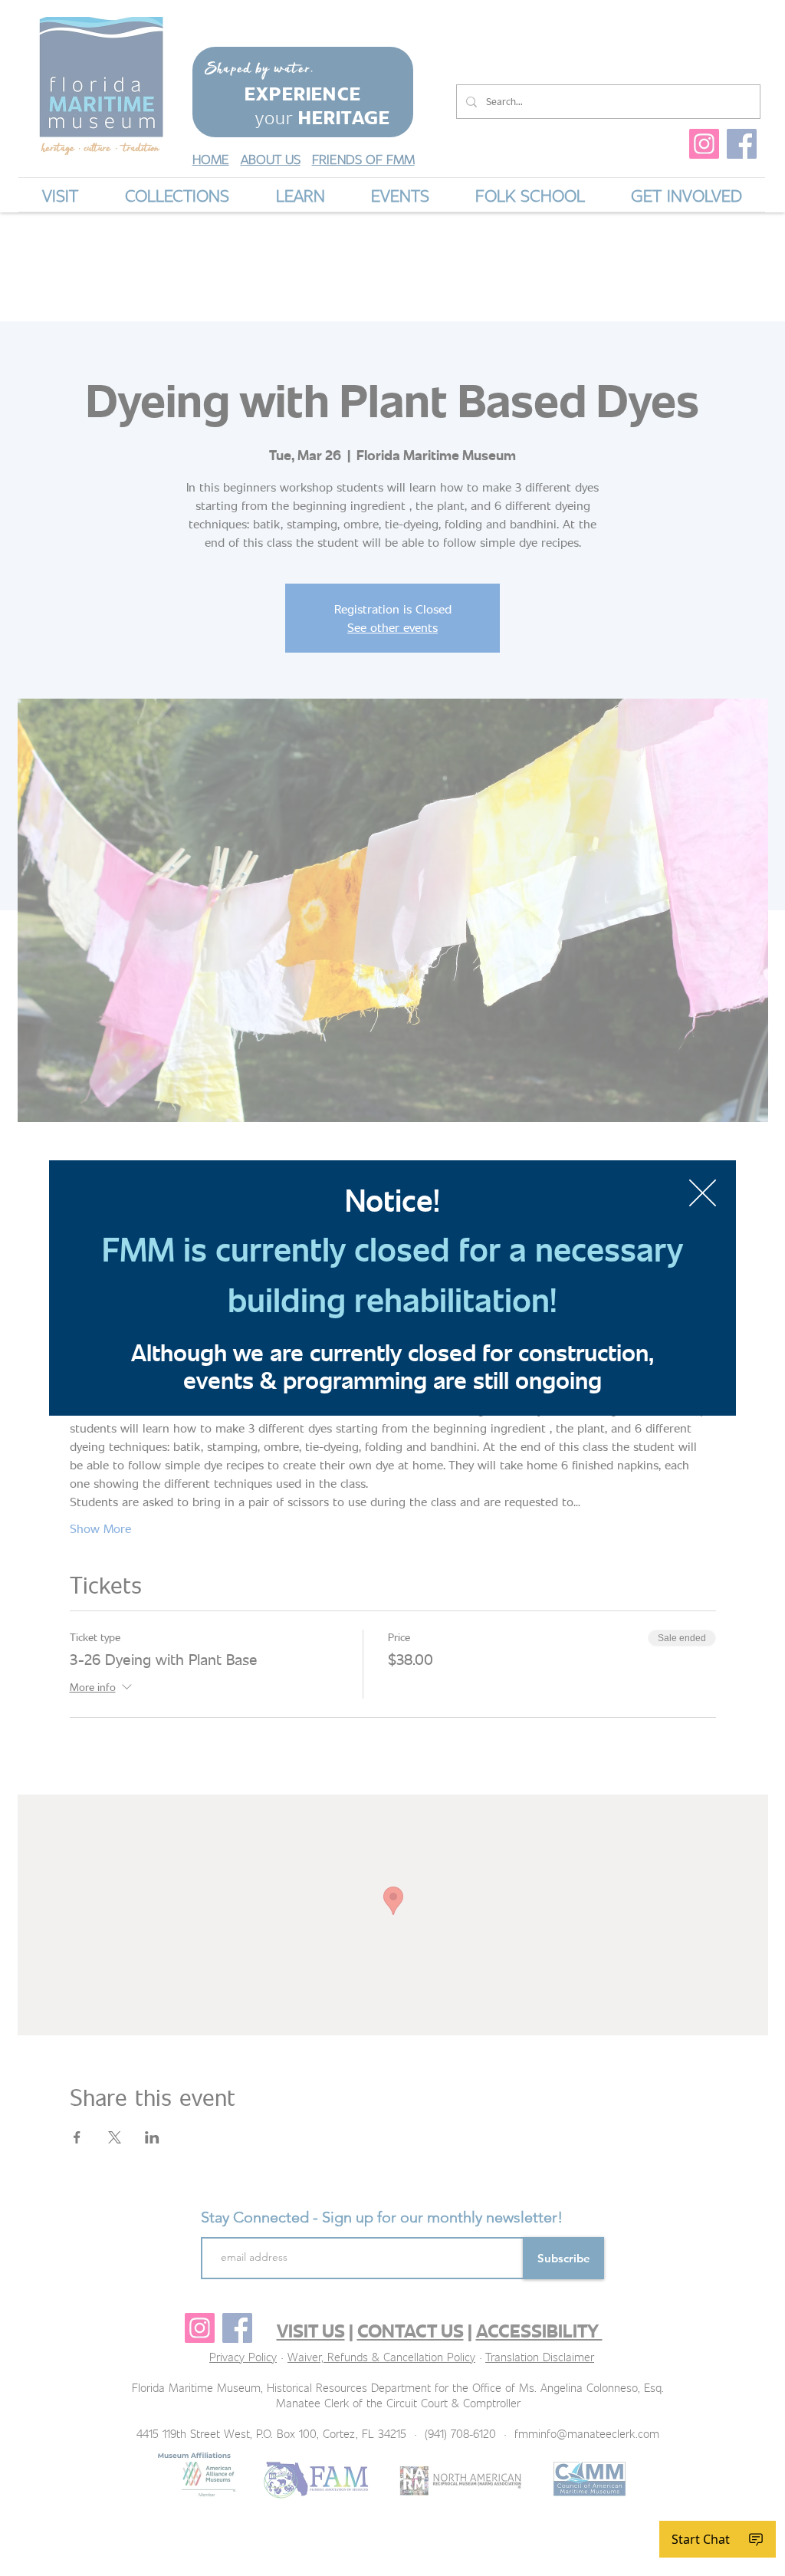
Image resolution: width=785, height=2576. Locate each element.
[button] (703, 1193)
